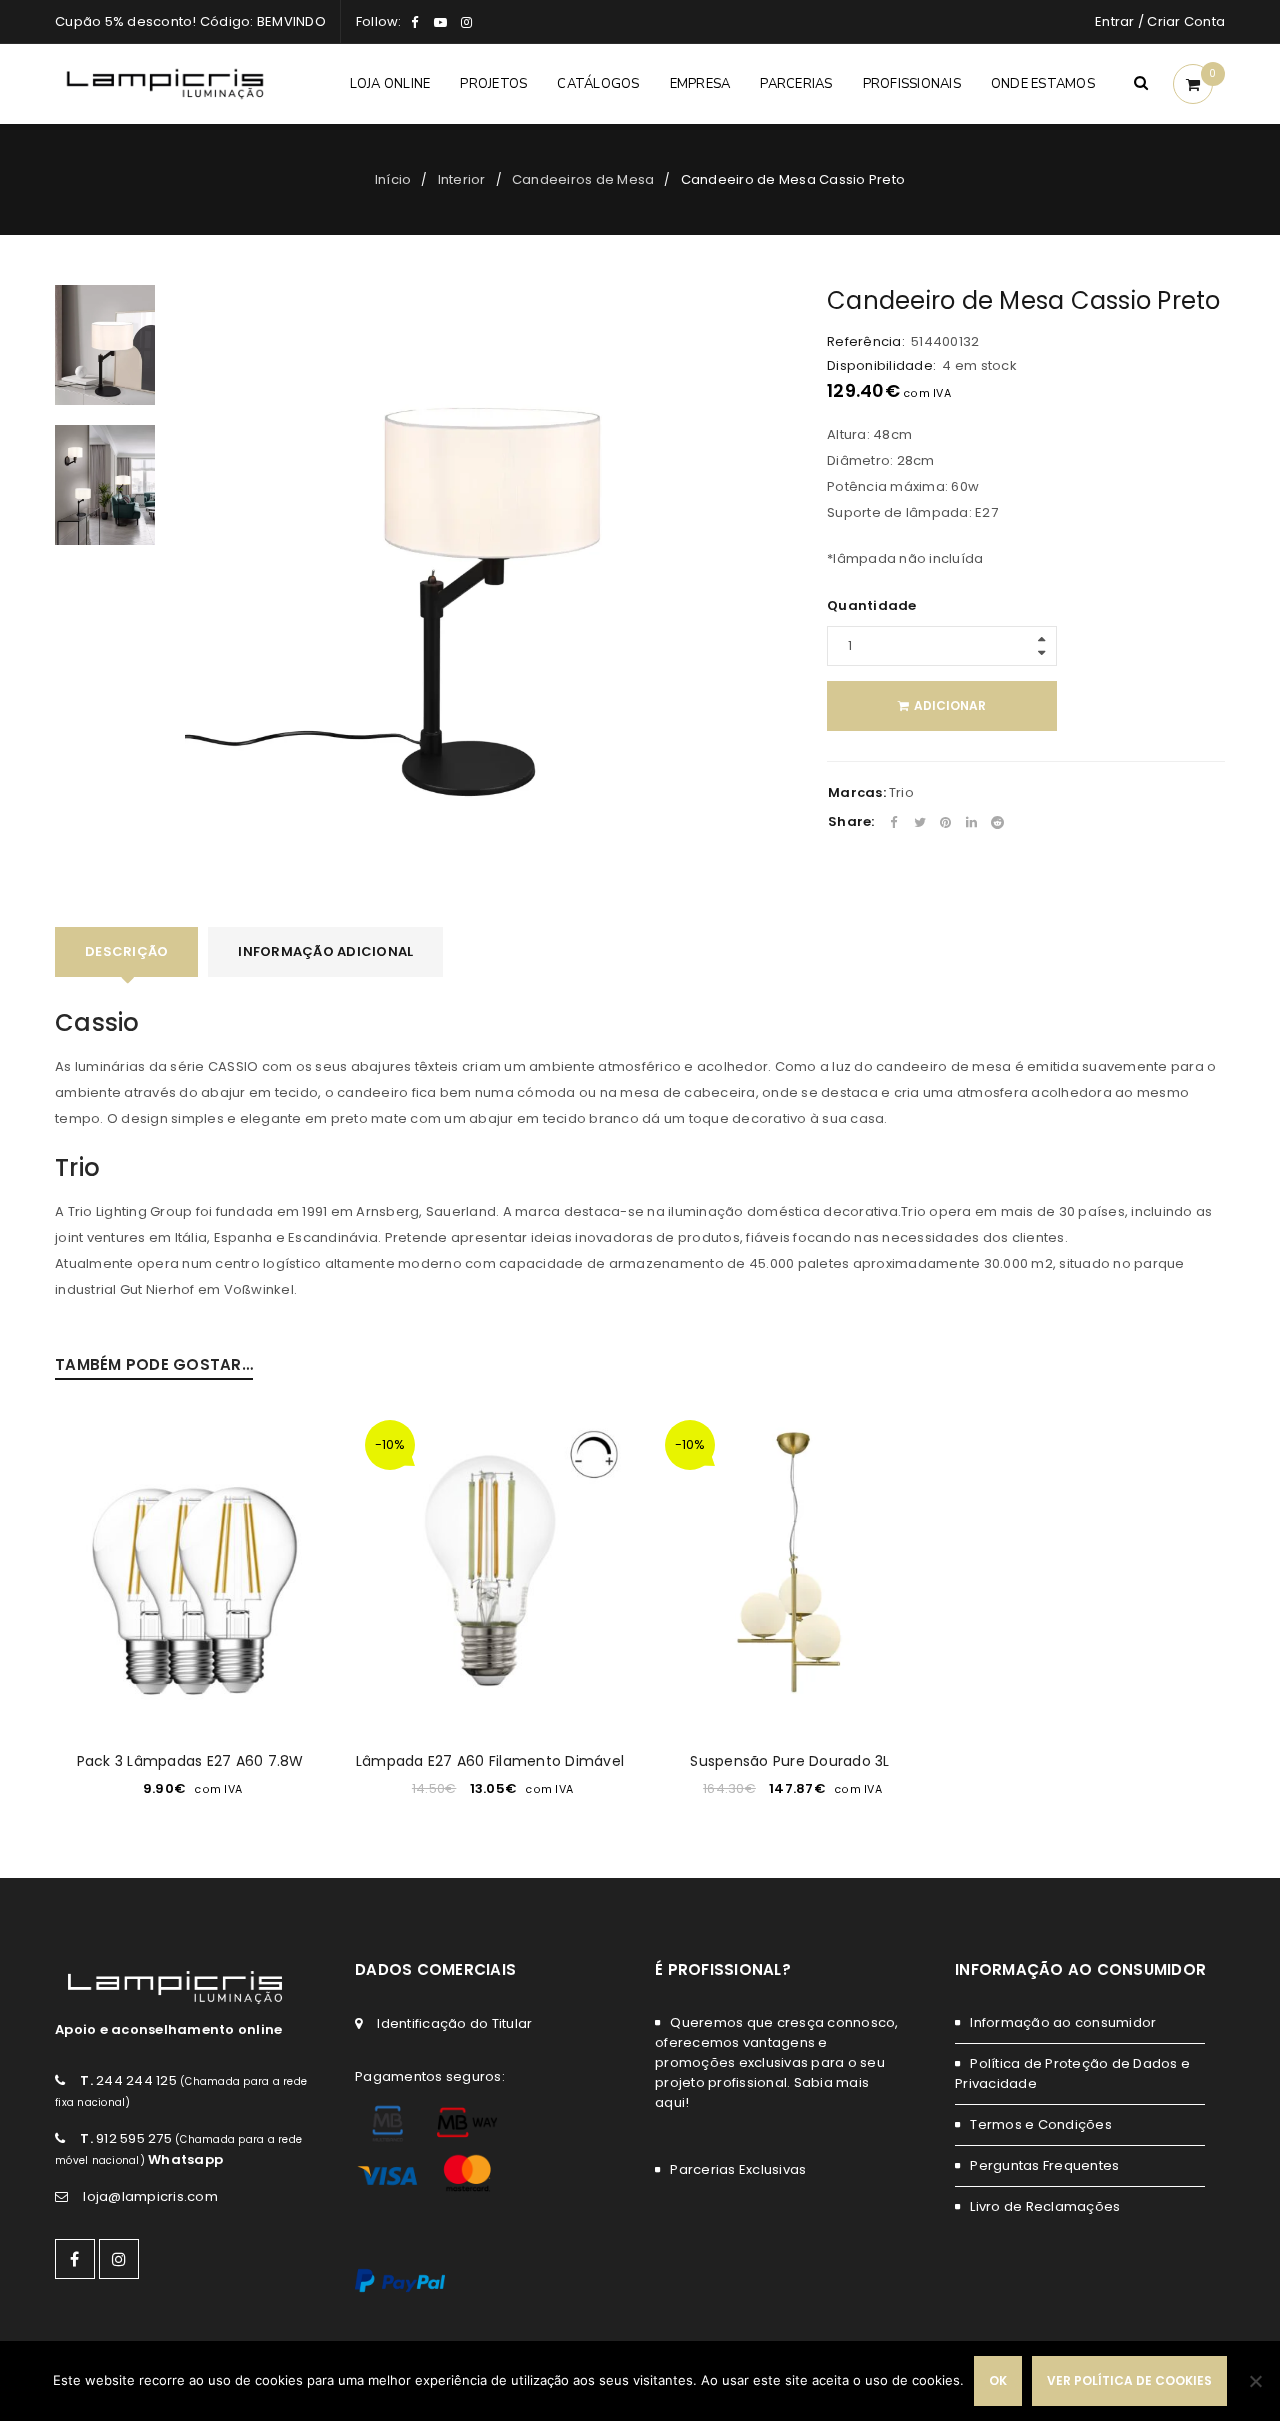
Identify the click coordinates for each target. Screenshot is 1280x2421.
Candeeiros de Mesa (583, 179)
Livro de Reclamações (1045, 2206)
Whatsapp (185, 2159)
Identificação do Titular (454, 2023)
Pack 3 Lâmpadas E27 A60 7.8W (190, 1761)
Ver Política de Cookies (1129, 2380)
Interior (462, 179)
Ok (998, 2380)
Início (393, 179)
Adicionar (950, 705)
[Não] (1255, 2381)
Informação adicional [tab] (325, 951)
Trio (901, 792)
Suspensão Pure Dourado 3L (789, 1761)
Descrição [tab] (126, 951)
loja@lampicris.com (150, 2196)
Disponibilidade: (881, 366)
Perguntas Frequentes (1044, 2165)
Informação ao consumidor (1063, 2022)
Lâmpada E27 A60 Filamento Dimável (490, 1761)
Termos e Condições (1041, 2124)
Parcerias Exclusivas (738, 2169)
